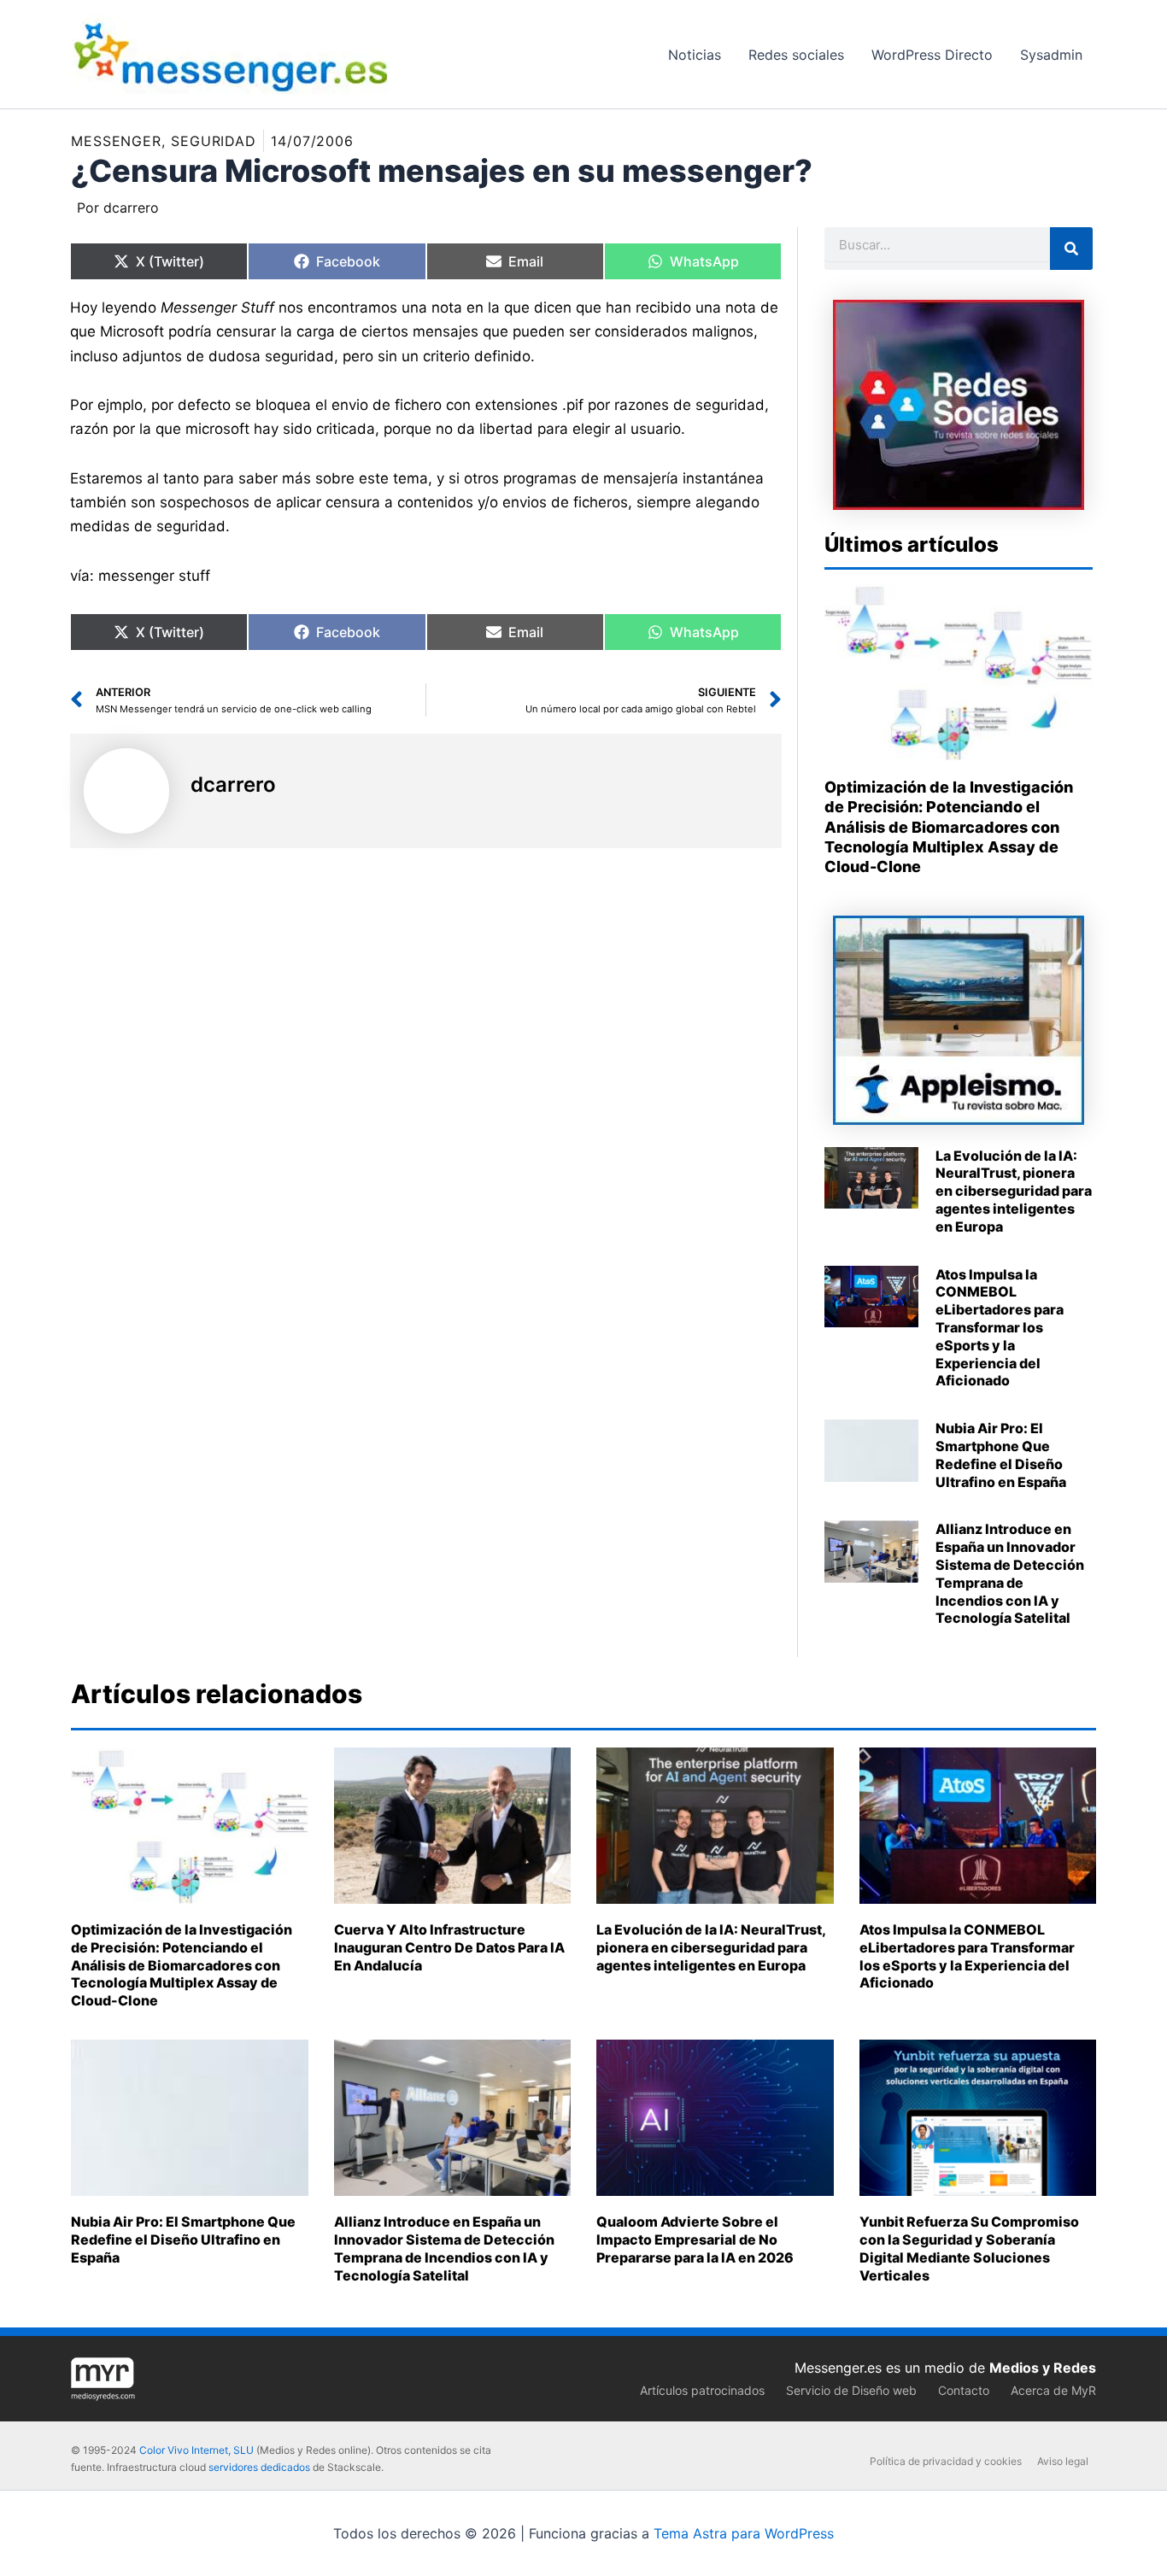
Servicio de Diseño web (851, 2390)
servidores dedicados (259, 2467)
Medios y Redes (1043, 2368)
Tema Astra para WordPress (744, 2533)
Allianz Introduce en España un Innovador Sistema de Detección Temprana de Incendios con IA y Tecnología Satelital (1010, 1573)
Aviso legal (1063, 2461)
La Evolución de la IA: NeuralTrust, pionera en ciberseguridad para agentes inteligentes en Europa (1014, 1191)
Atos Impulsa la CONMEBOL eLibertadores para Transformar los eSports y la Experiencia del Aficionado (1000, 1328)
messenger (116, 141)
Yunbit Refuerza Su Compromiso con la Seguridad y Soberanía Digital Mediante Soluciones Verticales (969, 2248)
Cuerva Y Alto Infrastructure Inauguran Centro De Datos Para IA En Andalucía (449, 1947)
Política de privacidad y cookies (946, 2461)
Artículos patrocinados (702, 2390)
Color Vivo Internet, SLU (196, 2450)
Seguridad (214, 141)
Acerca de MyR (1053, 2390)
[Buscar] (1071, 249)
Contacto (964, 2390)
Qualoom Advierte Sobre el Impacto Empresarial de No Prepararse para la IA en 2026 (695, 2239)
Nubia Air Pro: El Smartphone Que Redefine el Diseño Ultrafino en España (1001, 1455)
